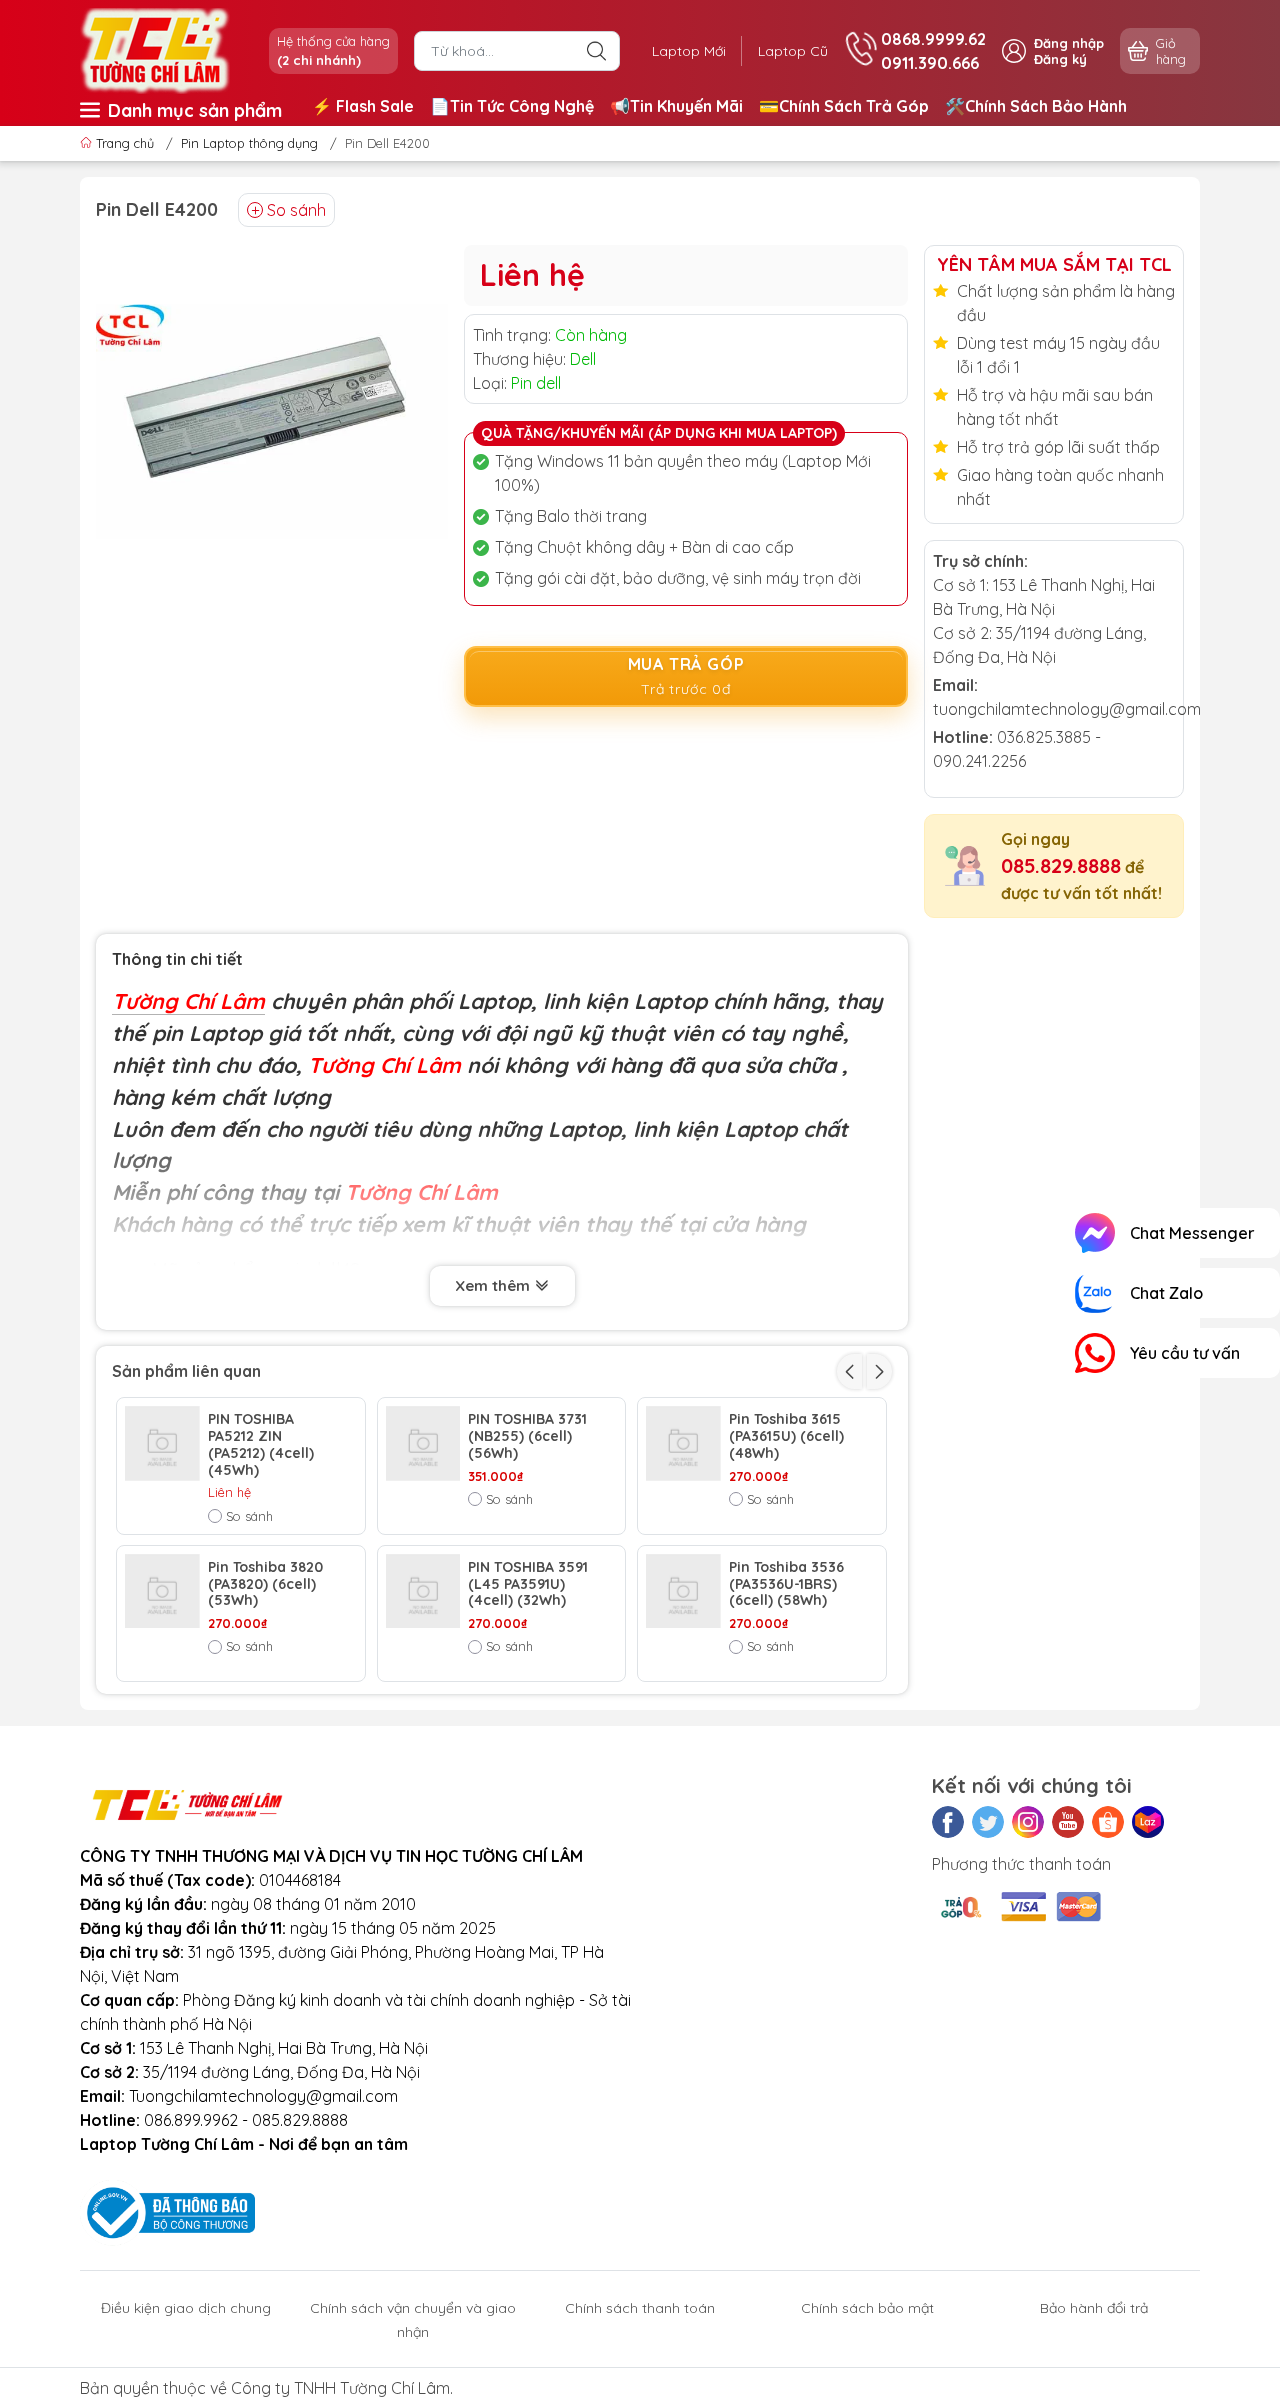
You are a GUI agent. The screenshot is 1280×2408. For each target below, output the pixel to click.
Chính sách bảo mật (867, 2308)
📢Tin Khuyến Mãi (676, 106)
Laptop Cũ (793, 51)
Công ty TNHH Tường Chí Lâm (340, 2388)
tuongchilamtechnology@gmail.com (1067, 709)
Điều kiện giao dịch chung (186, 2308)
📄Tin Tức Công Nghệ (512, 106)
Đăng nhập (1069, 43)
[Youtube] (1068, 1822)
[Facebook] (948, 1822)
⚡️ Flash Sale (363, 106)
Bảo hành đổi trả (1094, 2308)
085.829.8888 (1061, 865)
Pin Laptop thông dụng (249, 143)
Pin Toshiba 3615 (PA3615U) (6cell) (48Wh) (786, 1436)
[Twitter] (988, 1822)
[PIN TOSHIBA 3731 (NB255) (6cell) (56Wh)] (423, 1443)
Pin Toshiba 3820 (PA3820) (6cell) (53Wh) (265, 1584)
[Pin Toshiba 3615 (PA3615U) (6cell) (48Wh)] (683, 1443)
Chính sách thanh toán (640, 2308)
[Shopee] (1108, 1822)
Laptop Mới (689, 51)
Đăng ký (1060, 59)
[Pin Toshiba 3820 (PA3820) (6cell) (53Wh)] (162, 1591)
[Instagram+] (1028, 1822)
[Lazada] (1148, 1822)
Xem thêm (494, 1285)
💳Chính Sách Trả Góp (844, 106)
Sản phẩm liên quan (186, 1371)
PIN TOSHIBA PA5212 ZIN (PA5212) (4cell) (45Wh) (261, 1444)
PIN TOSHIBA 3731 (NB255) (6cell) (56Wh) (527, 1436)
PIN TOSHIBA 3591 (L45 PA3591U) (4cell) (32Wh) (528, 1584)
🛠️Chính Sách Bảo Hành (1036, 106)
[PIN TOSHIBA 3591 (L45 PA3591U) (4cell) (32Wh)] (423, 1591)
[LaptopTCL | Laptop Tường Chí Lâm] (155, 49)
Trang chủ (125, 143)
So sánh (296, 210)
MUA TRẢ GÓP (686, 676)
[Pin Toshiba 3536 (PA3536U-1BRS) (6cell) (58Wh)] (683, 1591)
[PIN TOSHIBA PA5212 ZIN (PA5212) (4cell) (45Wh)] (162, 1443)
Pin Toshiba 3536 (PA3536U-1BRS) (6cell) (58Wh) (786, 1584)
